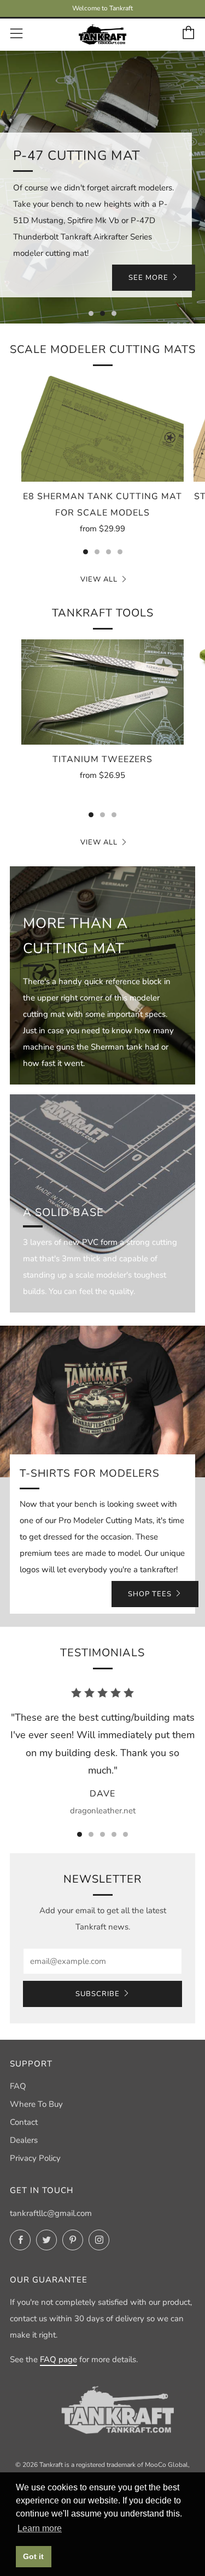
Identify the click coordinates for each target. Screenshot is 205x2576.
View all (99, 579)
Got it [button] (33, 2556)
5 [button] (125, 1834)
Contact (24, 2122)
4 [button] (120, 552)
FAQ (18, 2086)
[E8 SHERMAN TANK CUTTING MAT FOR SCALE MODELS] (102, 429)
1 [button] (91, 313)
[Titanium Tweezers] (102, 692)
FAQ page (58, 2359)
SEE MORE (148, 278)
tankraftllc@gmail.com (51, 2213)
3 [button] (114, 313)
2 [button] (102, 313)
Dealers (24, 2140)
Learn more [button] (40, 2528)
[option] (102, 187)
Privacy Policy (35, 2158)
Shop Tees (150, 1594)
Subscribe (98, 1994)
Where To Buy (36, 2104)
